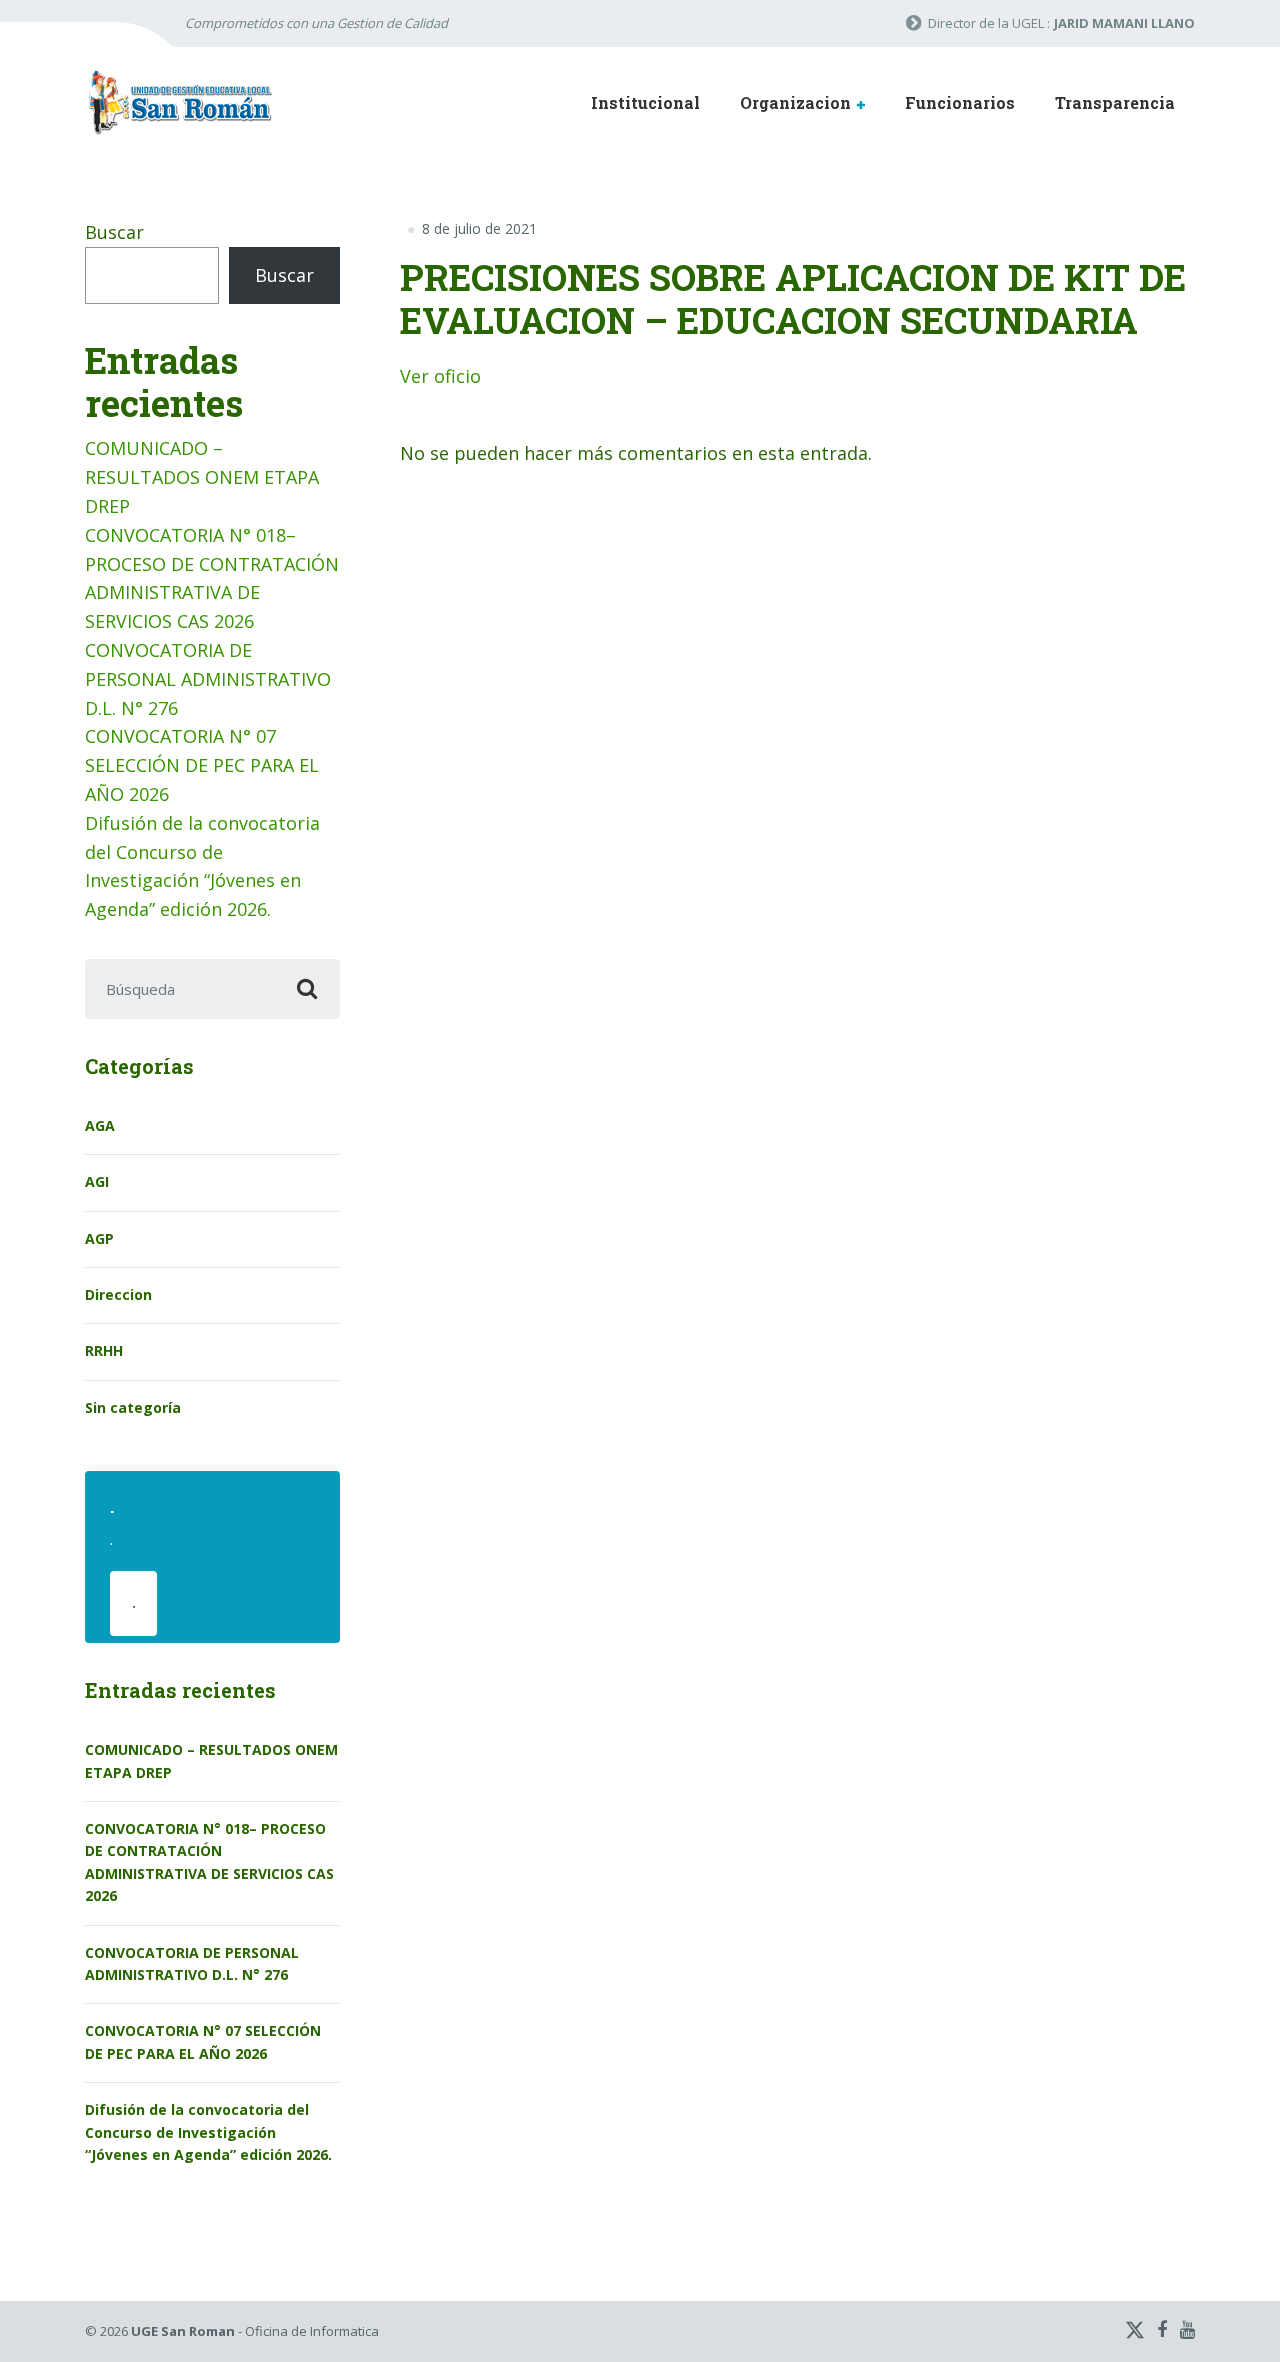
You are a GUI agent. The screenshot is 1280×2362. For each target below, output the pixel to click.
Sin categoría (133, 1407)
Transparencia (1115, 102)
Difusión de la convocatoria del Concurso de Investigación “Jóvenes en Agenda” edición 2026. (208, 2132)
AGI (97, 1181)
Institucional (645, 102)
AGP (99, 1238)
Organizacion (795, 102)
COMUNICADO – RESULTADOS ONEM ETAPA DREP (202, 477)
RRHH (104, 1350)
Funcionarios (960, 102)
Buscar (114, 232)
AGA (100, 1125)
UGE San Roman (183, 2331)
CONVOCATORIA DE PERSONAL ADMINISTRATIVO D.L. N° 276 (208, 679)
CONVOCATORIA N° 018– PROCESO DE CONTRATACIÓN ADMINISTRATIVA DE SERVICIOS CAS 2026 (209, 1862)
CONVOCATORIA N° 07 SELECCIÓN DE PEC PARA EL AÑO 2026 (202, 765)
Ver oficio (440, 376)
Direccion (118, 1294)
